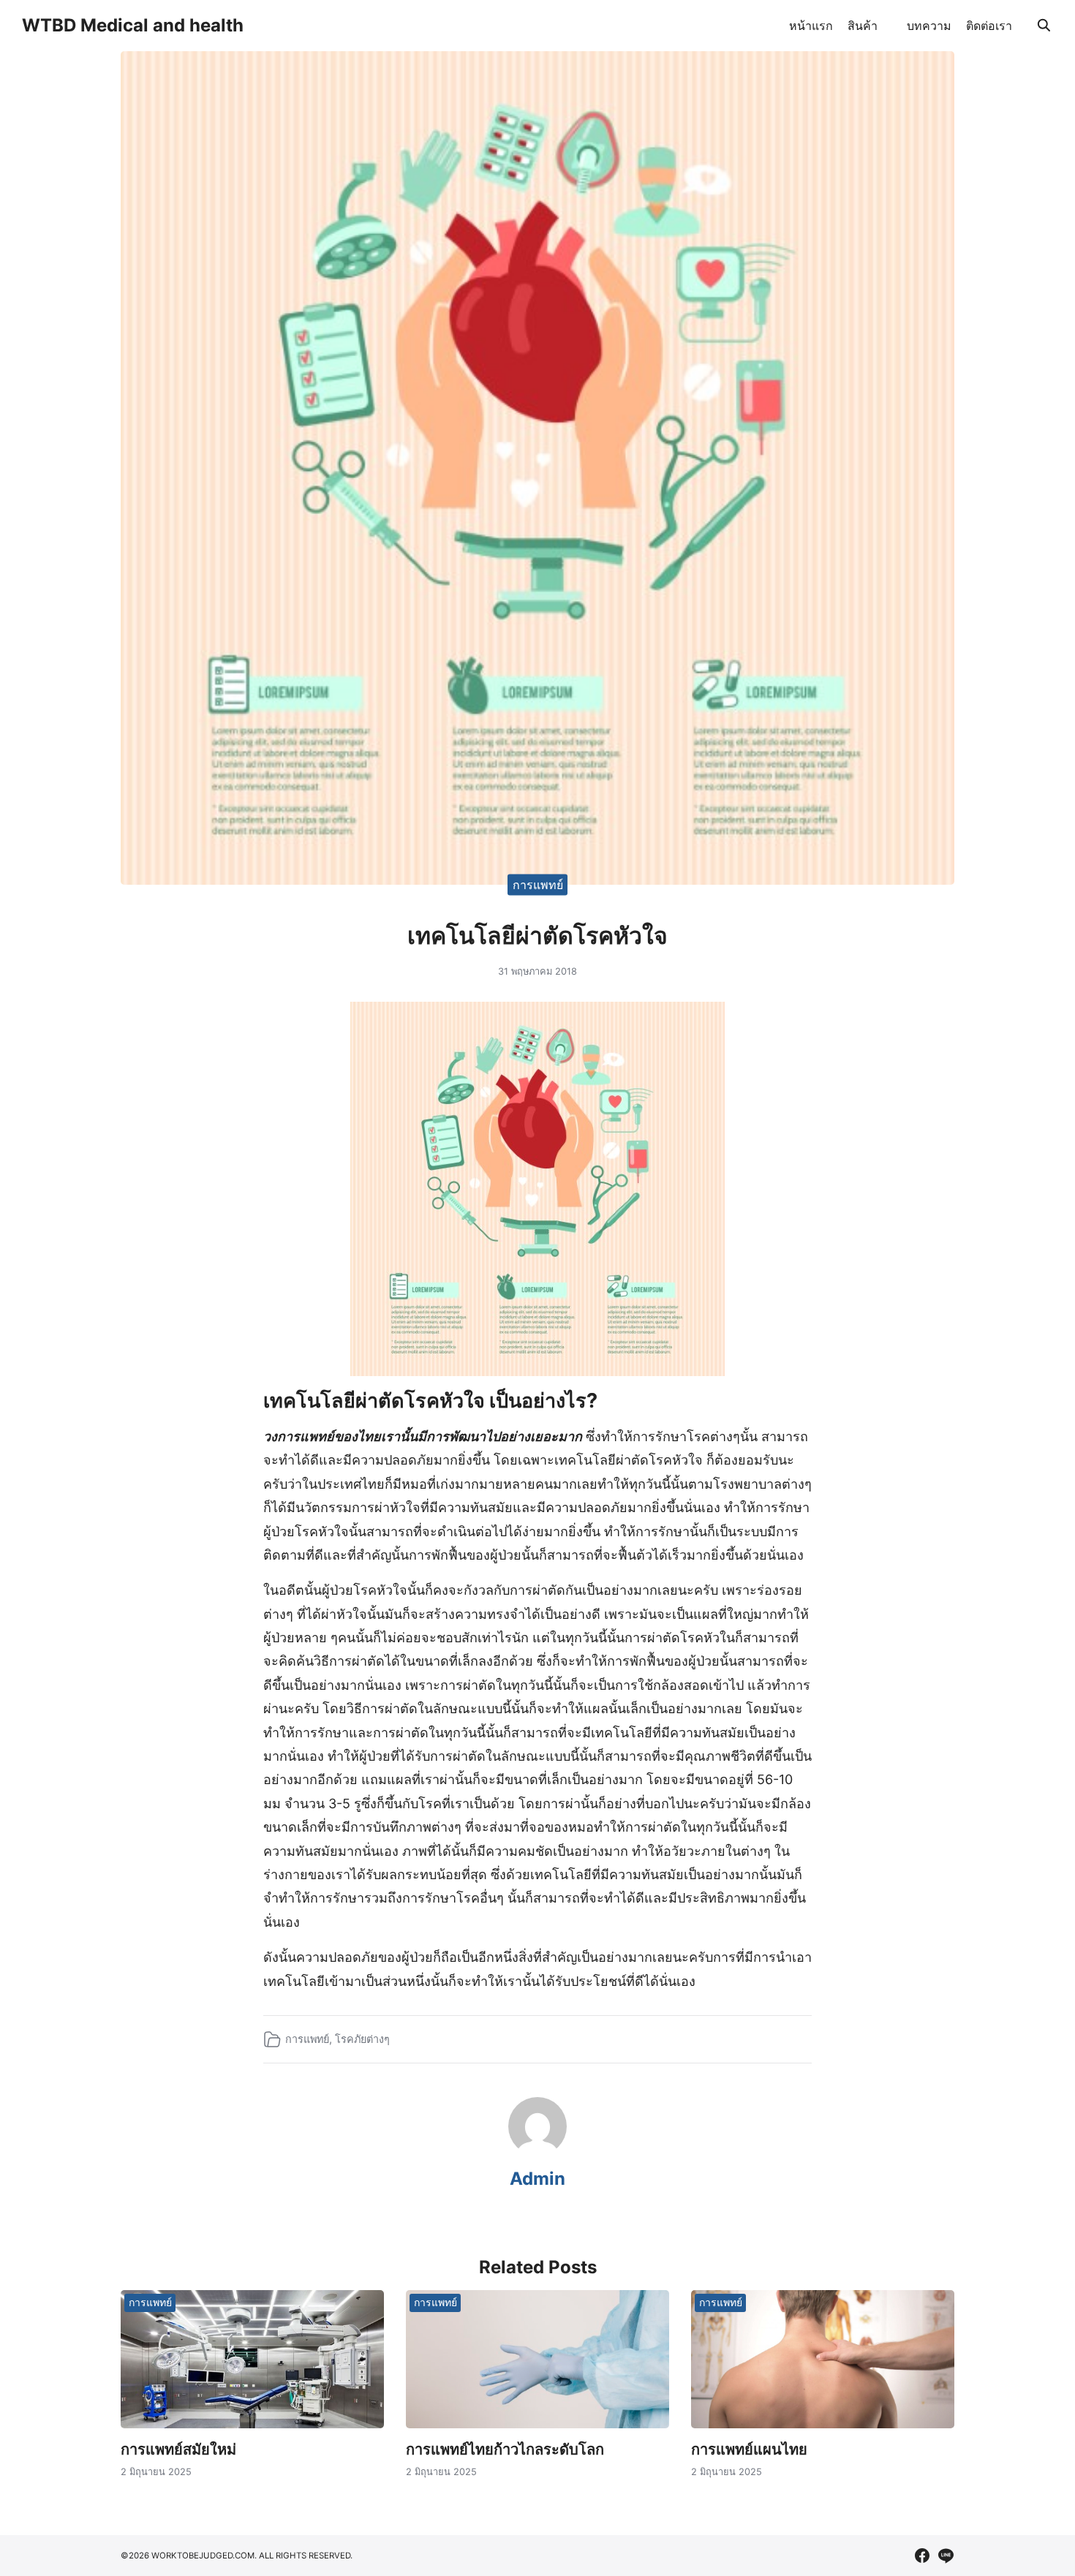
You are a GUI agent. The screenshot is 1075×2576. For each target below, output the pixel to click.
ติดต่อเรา (989, 26)
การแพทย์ (538, 884)
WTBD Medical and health (133, 25)
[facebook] (922, 2556)
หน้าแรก (811, 26)
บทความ (929, 26)
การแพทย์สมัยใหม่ (178, 2450)
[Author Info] (537, 2151)
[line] (946, 2556)
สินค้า (863, 26)
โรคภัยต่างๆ (362, 2039)
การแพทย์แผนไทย (749, 2450)
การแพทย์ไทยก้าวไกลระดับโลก (505, 2450)
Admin (537, 2179)
